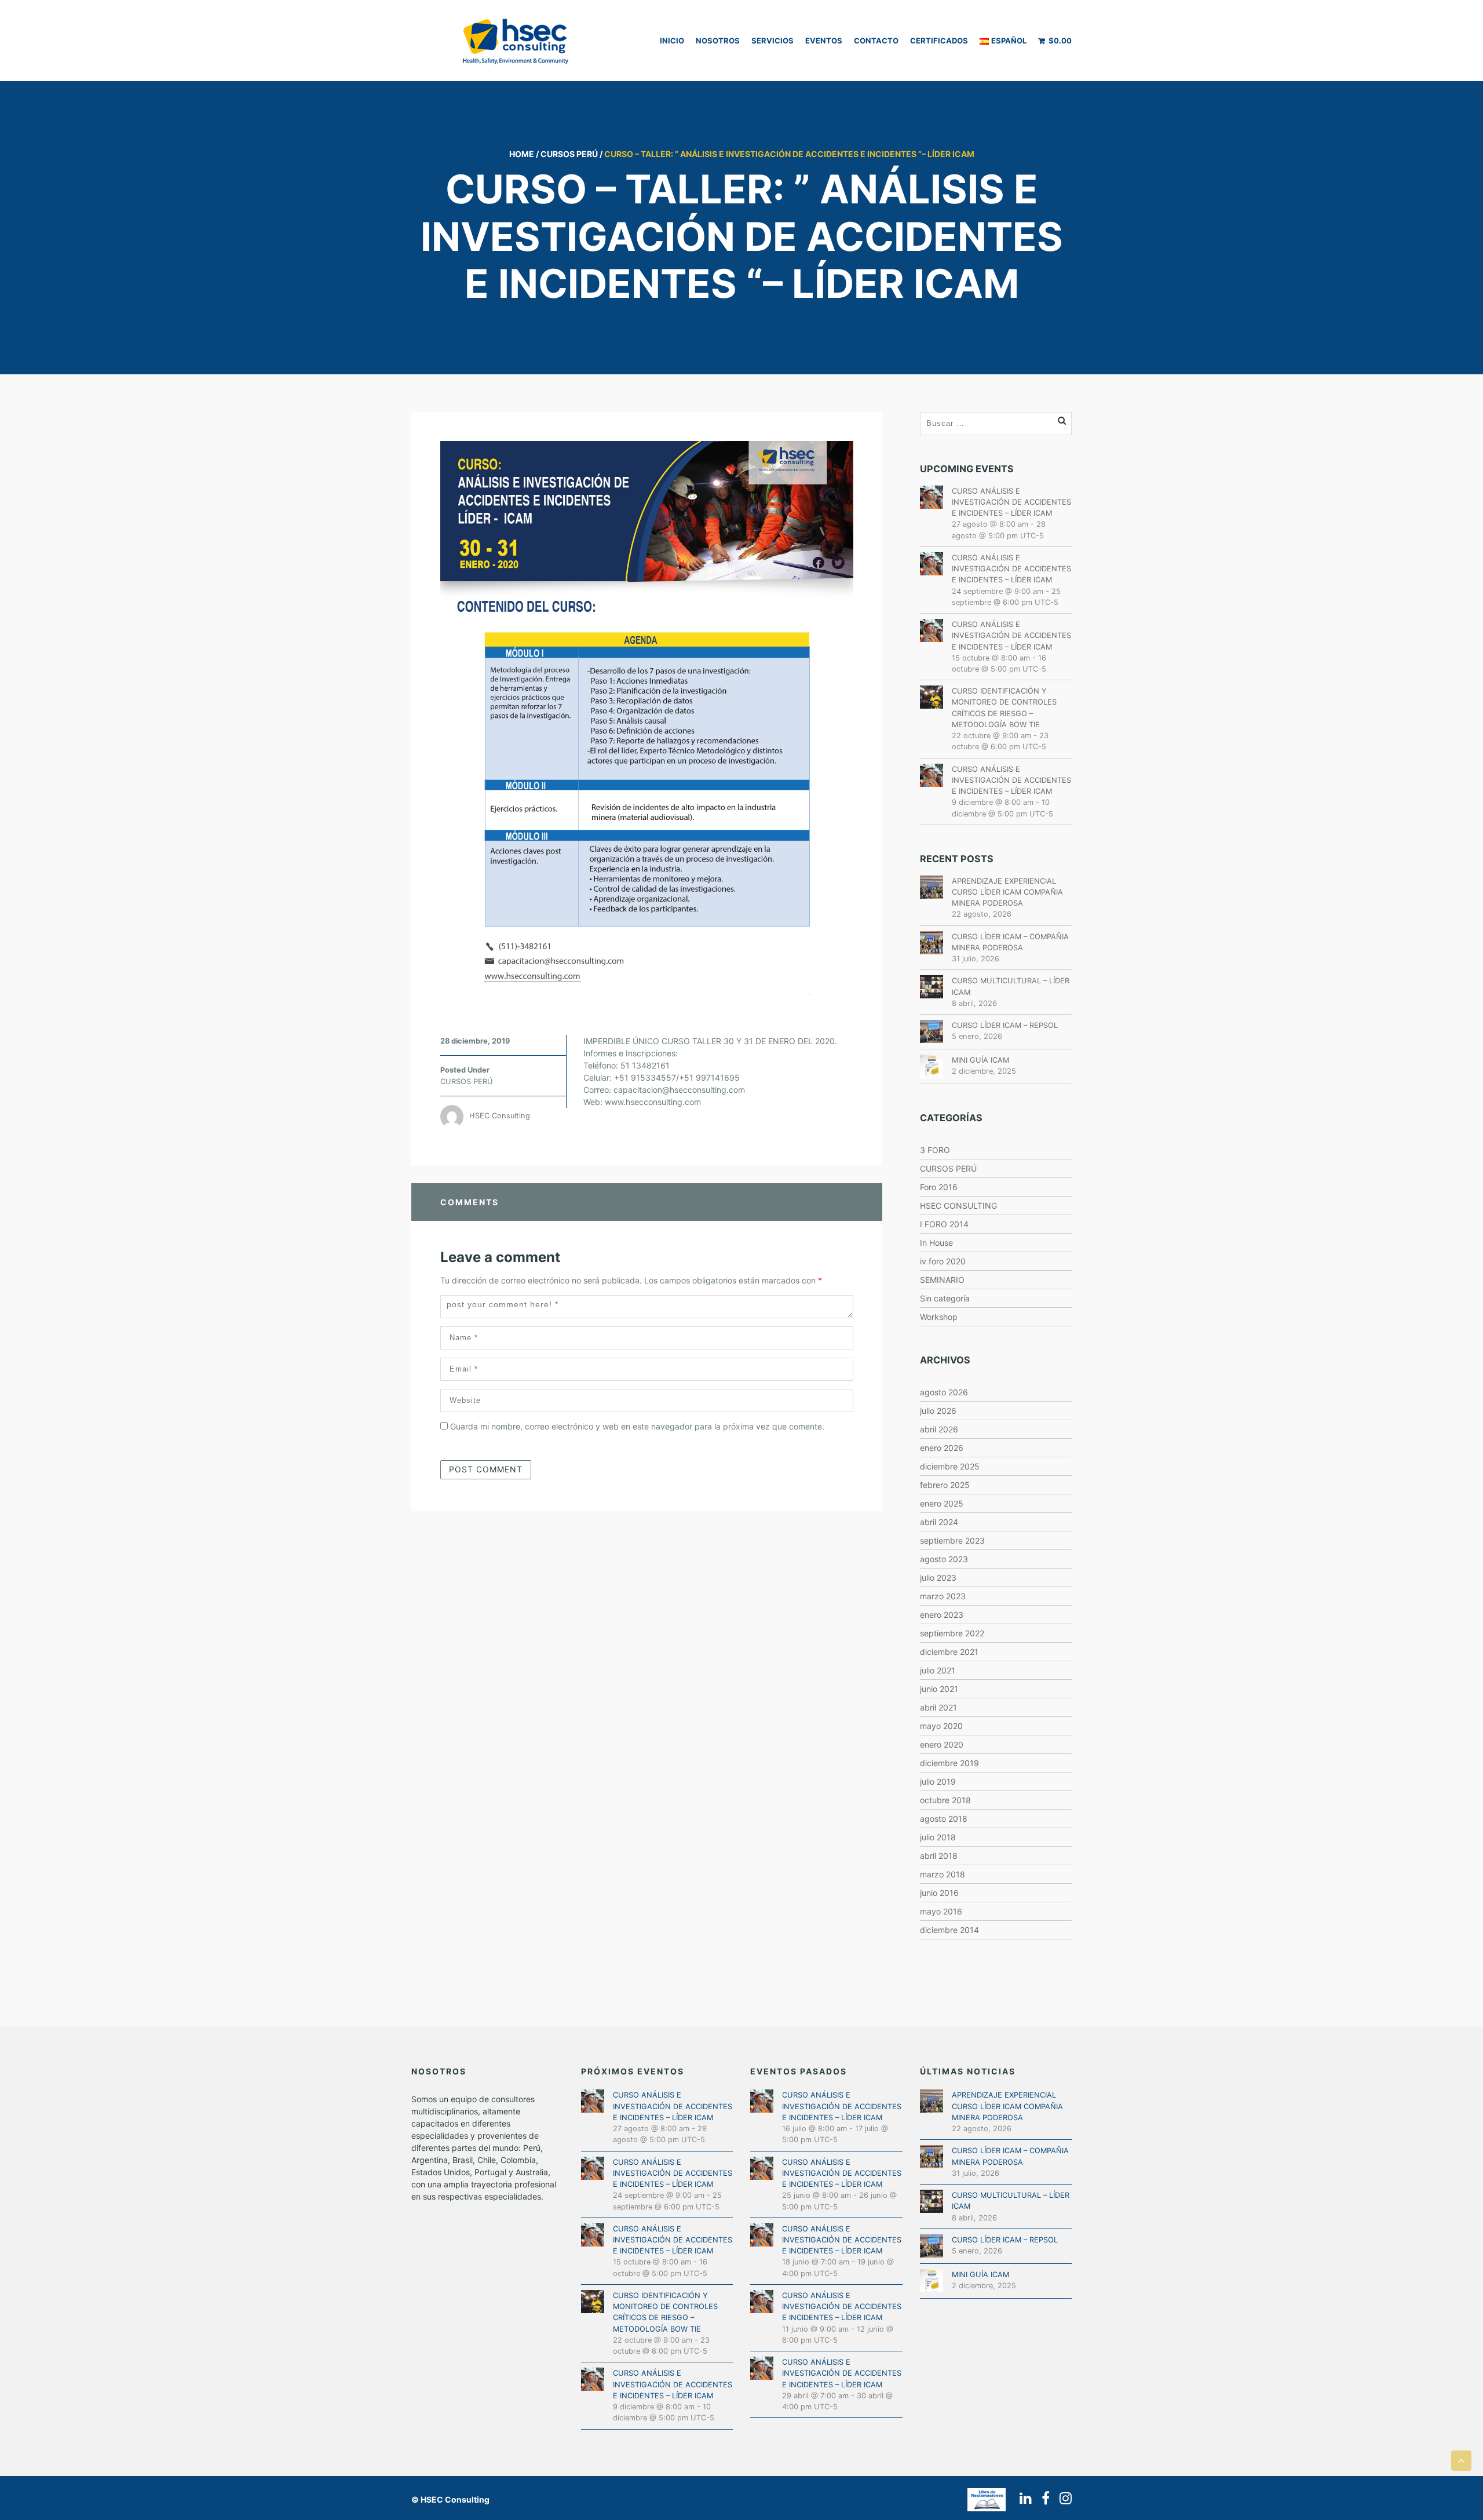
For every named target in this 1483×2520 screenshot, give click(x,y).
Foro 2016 (939, 1187)
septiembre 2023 (952, 1540)
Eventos (824, 41)
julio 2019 (938, 1781)
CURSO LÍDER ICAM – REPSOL (1005, 1025)
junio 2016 (939, 1893)
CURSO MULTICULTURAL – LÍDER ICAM (1011, 986)
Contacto (876, 41)
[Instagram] (1063, 2498)
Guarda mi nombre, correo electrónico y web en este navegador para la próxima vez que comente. (637, 1426)
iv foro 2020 (943, 1261)
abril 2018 (939, 1856)
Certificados (939, 41)
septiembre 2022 (952, 1633)
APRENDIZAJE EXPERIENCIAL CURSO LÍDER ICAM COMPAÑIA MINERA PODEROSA (1007, 892)
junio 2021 (939, 1689)
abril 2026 (939, 1429)
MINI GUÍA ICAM (980, 1060)
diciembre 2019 (949, 1763)
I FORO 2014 (944, 1224)
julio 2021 (938, 1670)
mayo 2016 (941, 1911)
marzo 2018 (943, 1874)
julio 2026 (938, 1411)
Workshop (939, 1317)
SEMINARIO (942, 1280)
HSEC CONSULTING (958, 1206)
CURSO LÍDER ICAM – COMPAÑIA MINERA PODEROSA (1010, 942)
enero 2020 (942, 1744)
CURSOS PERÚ (569, 154)
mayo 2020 (941, 1726)
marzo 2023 (943, 1596)
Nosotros (718, 41)
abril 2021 (938, 1707)
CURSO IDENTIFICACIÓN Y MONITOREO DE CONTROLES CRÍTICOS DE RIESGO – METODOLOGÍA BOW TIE (1004, 708)
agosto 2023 (944, 1559)
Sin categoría (945, 1298)
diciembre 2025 (950, 1466)
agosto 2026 (944, 1392)
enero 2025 (942, 1503)
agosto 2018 (944, 1819)
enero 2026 (942, 1448)
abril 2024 (939, 1522)
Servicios (772, 41)
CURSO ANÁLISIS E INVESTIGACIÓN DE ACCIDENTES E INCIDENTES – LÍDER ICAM (1011, 502)
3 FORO (935, 1150)
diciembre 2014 (949, 1930)
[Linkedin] (1023, 2498)
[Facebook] (1043, 2498)
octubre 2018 (945, 1800)
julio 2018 (938, 1837)
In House (936, 1243)
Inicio (672, 41)
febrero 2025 (945, 1485)
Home (522, 154)
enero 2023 (942, 1615)
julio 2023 (938, 1578)
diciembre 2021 (949, 1652)
